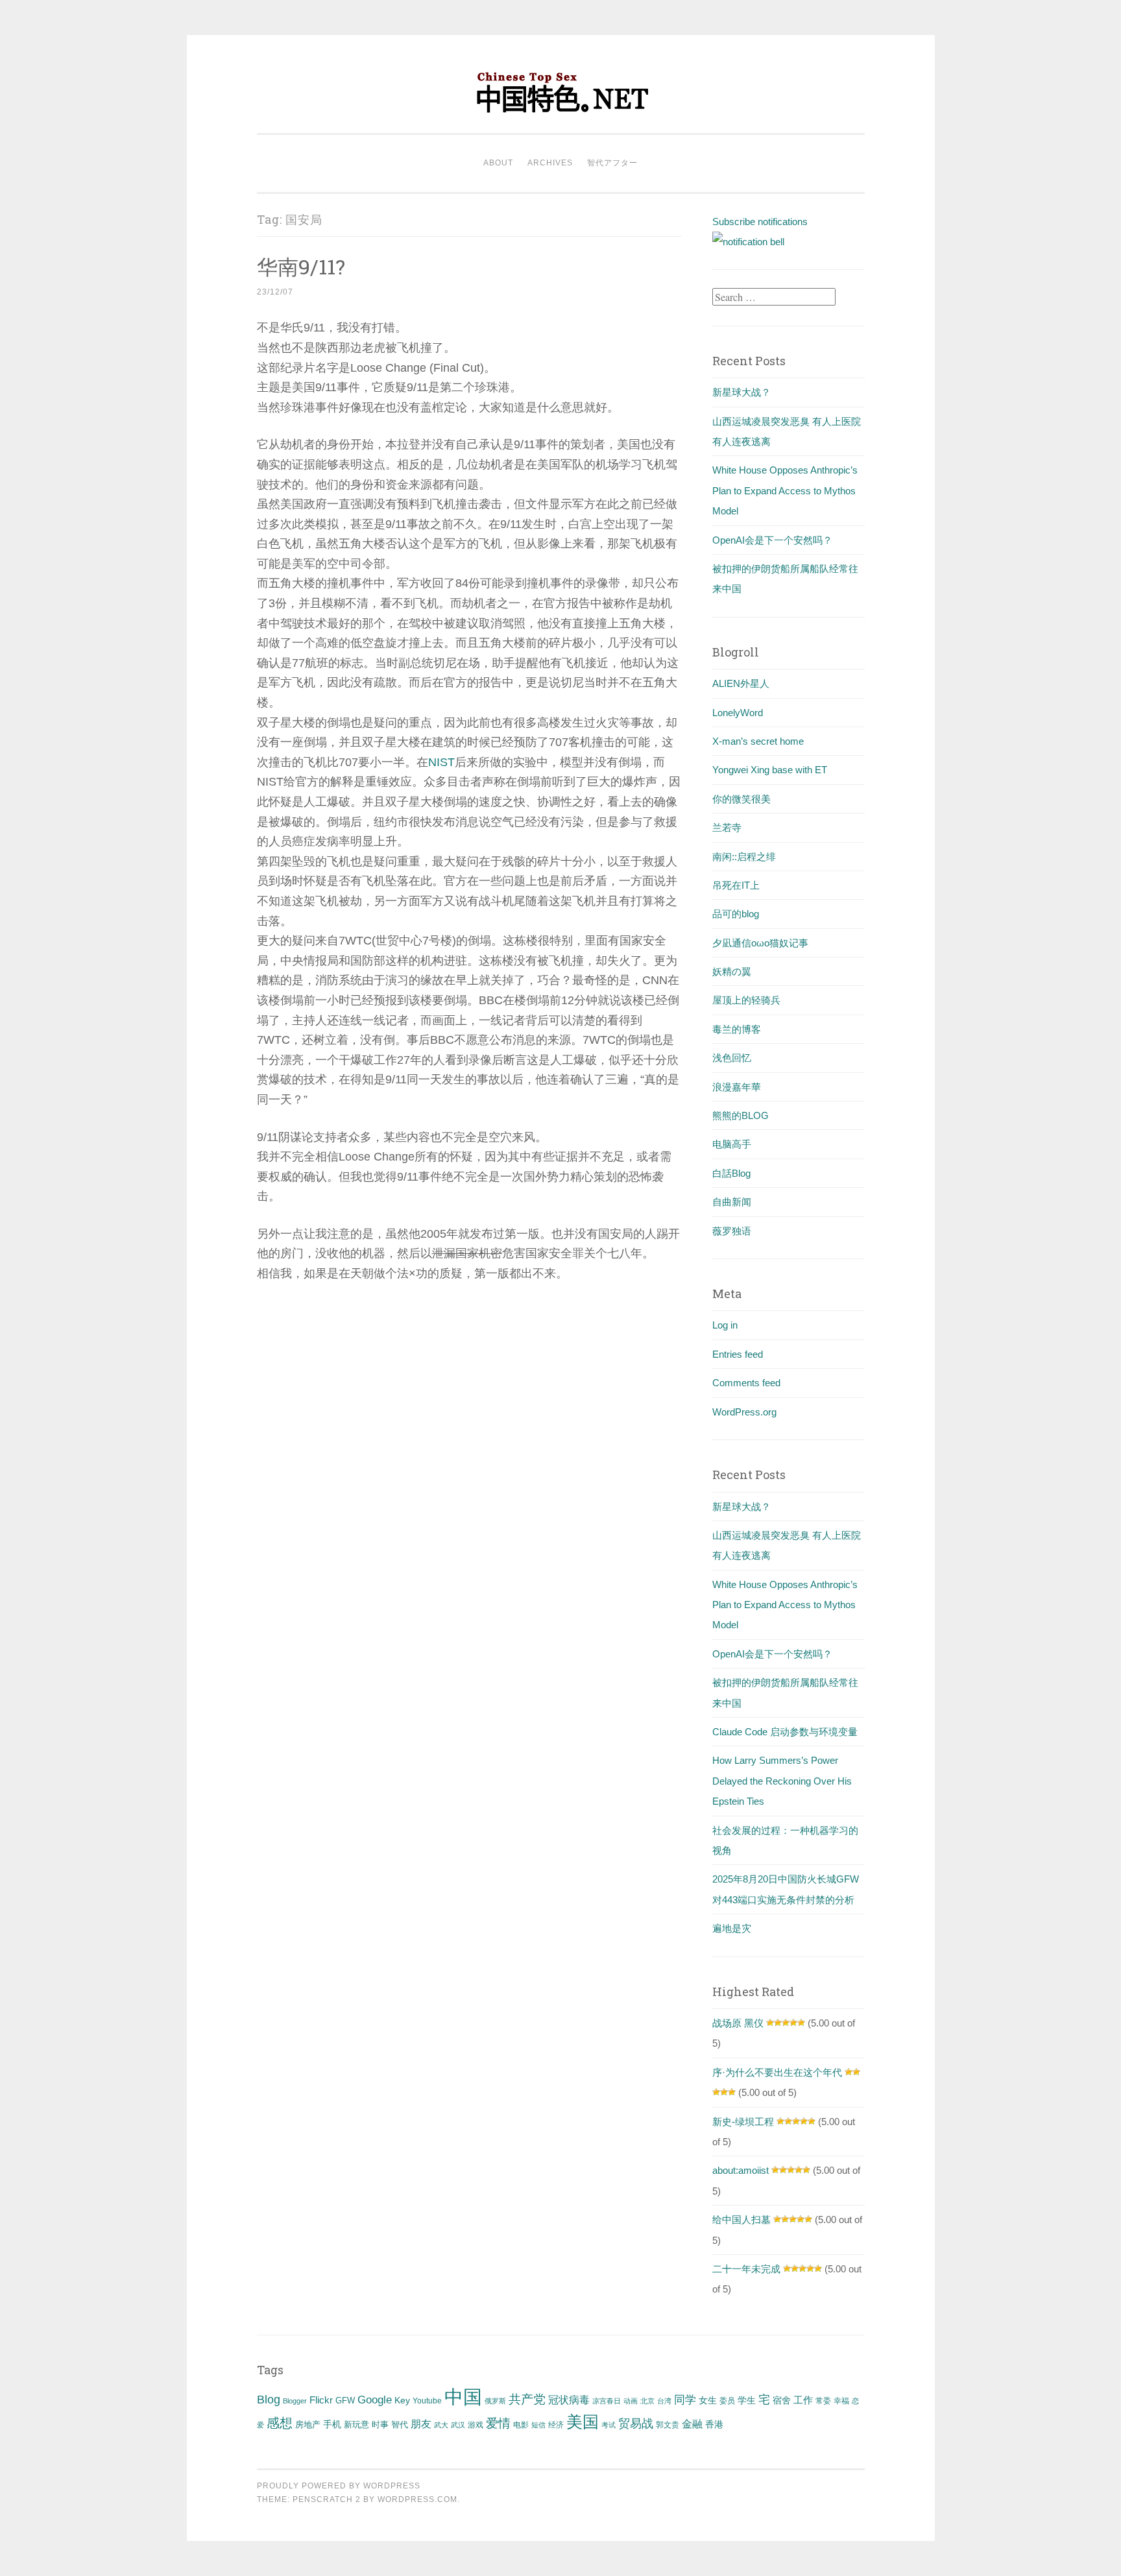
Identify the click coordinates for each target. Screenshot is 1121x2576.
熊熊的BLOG (741, 1115)
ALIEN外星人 (741, 683)
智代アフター (612, 163)
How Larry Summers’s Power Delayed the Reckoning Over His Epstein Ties (782, 1781)
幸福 (841, 2401)
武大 (441, 2425)
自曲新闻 (732, 1202)
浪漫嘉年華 (737, 1087)
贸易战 (636, 2424)
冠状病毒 (569, 2400)
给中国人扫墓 (741, 2220)
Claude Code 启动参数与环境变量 (785, 1732)
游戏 (476, 2425)
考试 (609, 2425)
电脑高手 (732, 1144)
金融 (692, 2424)
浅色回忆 (732, 1058)
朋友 (421, 2424)
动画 (631, 2401)
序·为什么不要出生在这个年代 (777, 2072)
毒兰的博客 (737, 1029)
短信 (538, 2425)
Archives (550, 163)
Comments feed (746, 1383)
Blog (269, 2400)
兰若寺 (727, 827)
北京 (647, 2401)
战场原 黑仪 (738, 2023)
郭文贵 (668, 2425)
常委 (823, 2401)
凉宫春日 (607, 2401)
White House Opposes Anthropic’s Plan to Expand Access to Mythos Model (785, 490)
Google (375, 2400)
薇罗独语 (732, 1231)
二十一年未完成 (746, 2269)
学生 (747, 2400)
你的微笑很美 (741, 799)
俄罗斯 (495, 2401)
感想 (280, 2423)
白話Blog (731, 1173)
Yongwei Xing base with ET (770, 770)
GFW (345, 2401)
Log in (725, 1325)
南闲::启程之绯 (744, 857)
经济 (556, 2425)
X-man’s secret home (758, 741)
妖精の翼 (732, 971)
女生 (708, 2400)
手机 (332, 2425)
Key (402, 2400)
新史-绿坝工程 (743, 2122)
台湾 (664, 2401)
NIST (441, 762)
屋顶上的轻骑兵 (746, 1000)
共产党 (527, 2399)
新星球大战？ (741, 392)
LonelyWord (738, 713)
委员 (727, 2401)
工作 (803, 2400)
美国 (583, 2422)
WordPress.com (417, 2499)
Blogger (295, 2401)
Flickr (321, 2400)
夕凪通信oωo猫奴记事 (760, 943)
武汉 (458, 2425)
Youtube (427, 2401)
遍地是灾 (732, 1928)
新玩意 (356, 2425)
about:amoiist (741, 2170)
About (498, 163)
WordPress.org (744, 1412)
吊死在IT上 (736, 885)
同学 (685, 2400)
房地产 (308, 2425)
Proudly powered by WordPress (339, 2486)
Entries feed (738, 1354)
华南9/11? (301, 266)
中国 (463, 2397)
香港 (714, 2424)
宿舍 (782, 2400)
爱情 (498, 2423)
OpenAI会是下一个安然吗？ (772, 540)
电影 (521, 2425)
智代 (400, 2425)
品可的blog (736, 914)
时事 (380, 2425)
